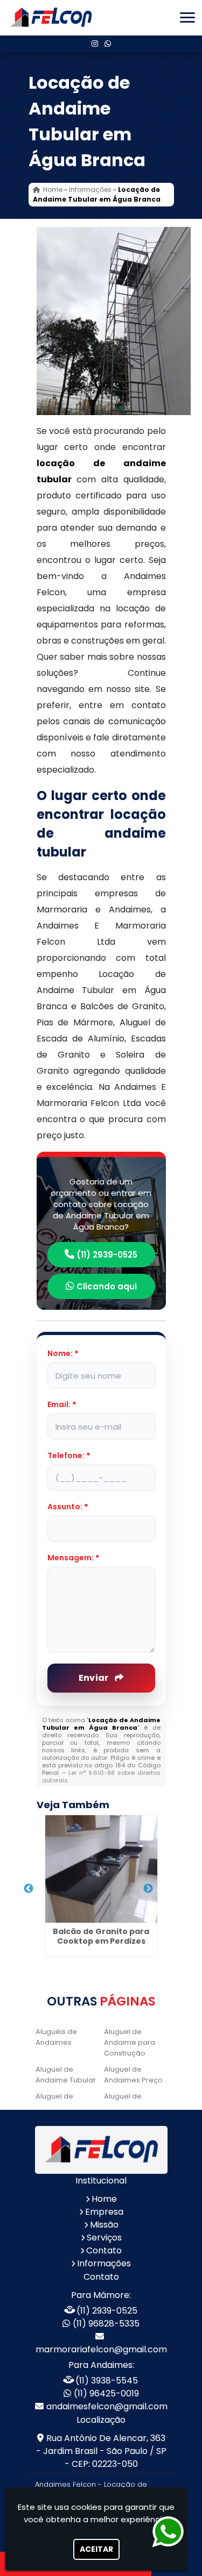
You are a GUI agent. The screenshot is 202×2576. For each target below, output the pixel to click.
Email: (62, 1404)
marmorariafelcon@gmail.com (101, 2349)
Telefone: (69, 1455)
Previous (29, 1889)
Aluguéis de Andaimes (56, 2037)
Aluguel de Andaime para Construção (130, 2042)
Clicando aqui (106, 1286)
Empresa (104, 2212)
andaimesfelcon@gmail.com (107, 2406)
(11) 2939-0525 (106, 1255)
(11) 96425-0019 (106, 2393)
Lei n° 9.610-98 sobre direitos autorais (101, 1776)
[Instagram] (95, 44)
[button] (187, 17)
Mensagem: (73, 1558)
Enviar (95, 1678)
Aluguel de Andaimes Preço (133, 2075)
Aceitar (96, 2549)
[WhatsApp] (108, 44)
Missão (104, 2225)
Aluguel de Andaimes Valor (64, 2102)
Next (148, 1889)
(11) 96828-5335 (106, 2324)
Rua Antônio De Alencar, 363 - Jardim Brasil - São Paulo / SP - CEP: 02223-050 (101, 2451)
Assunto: (68, 1507)
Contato (104, 2250)
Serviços (104, 2238)
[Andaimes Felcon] (101, 2150)
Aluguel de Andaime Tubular (66, 2075)
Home (104, 2199)
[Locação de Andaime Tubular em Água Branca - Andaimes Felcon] (51, 18)
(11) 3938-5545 (107, 2381)
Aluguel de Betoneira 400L (130, 2102)
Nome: (63, 1353)
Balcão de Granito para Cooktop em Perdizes (101, 1936)
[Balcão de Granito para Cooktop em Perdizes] (101, 1869)
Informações (104, 2263)
